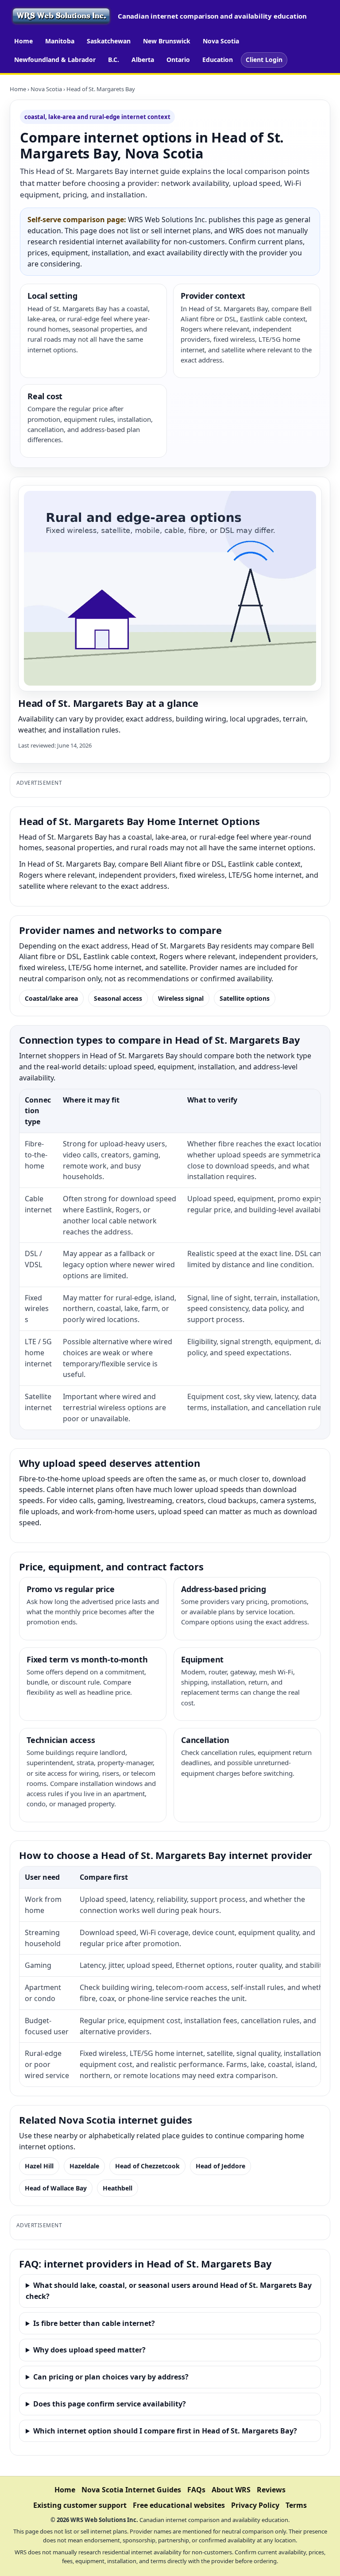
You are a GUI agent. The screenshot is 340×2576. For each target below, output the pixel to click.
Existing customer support (80, 2505)
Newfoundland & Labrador (55, 60)
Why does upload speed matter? (89, 2350)
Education (218, 60)
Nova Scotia (221, 41)
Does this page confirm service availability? (110, 2404)
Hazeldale (84, 2166)
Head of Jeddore (220, 2166)
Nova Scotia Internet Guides (131, 2490)
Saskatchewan (109, 41)
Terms (296, 2505)
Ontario (178, 60)
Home (23, 41)
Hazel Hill (39, 2166)
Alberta (143, 60)
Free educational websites (179, 2505)
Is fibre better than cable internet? (94, 2323)
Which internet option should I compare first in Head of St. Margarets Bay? (165, 2431)
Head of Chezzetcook (147, 2166)
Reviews (271, 2490)
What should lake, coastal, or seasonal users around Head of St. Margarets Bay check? (169, 2291)
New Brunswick (167, 41)
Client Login (264, 60)
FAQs (196, 2490)
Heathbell (118, 2188)
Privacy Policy (255, 2505)
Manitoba (60, 41)
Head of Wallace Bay (56, 2188)
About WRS (231, 2490)
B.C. (114, 60)
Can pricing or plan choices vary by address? (111, 2377)
